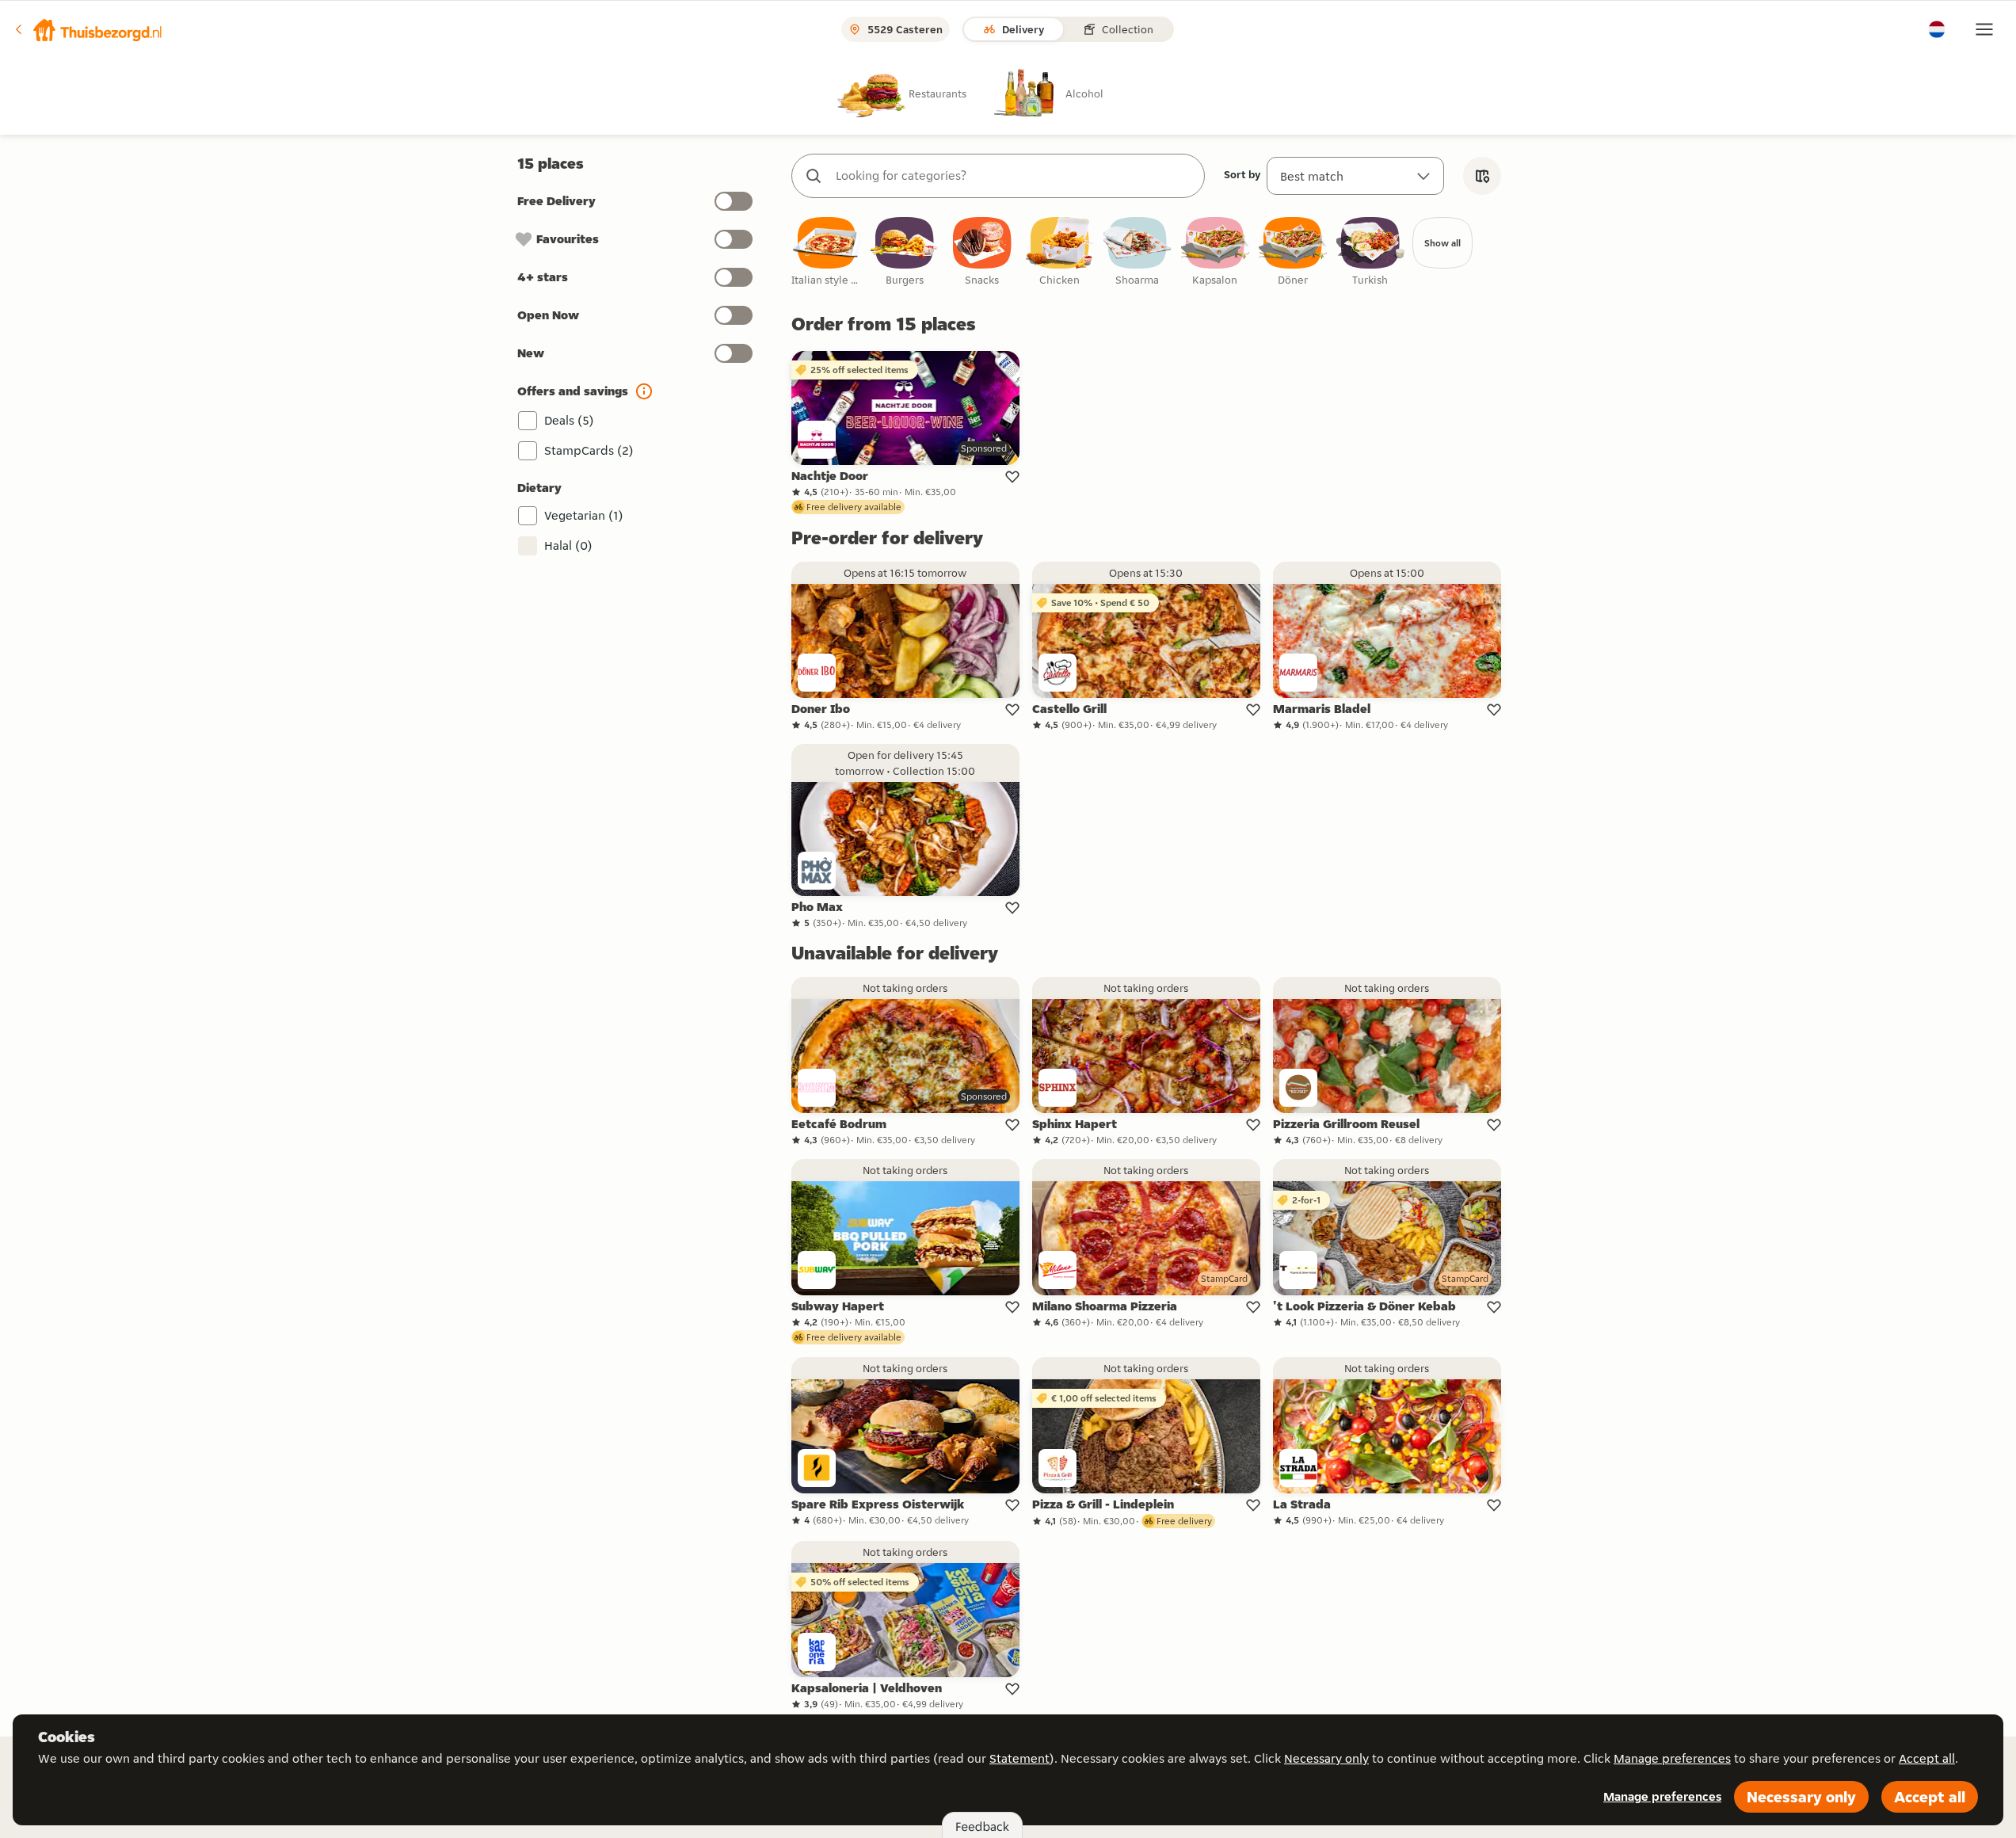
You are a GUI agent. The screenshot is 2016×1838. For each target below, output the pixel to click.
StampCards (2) (589, 450)
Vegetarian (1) (584, 515)
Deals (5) (569, 420)
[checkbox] (827, 252)
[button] (88, 29)
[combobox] (1014, 176)
